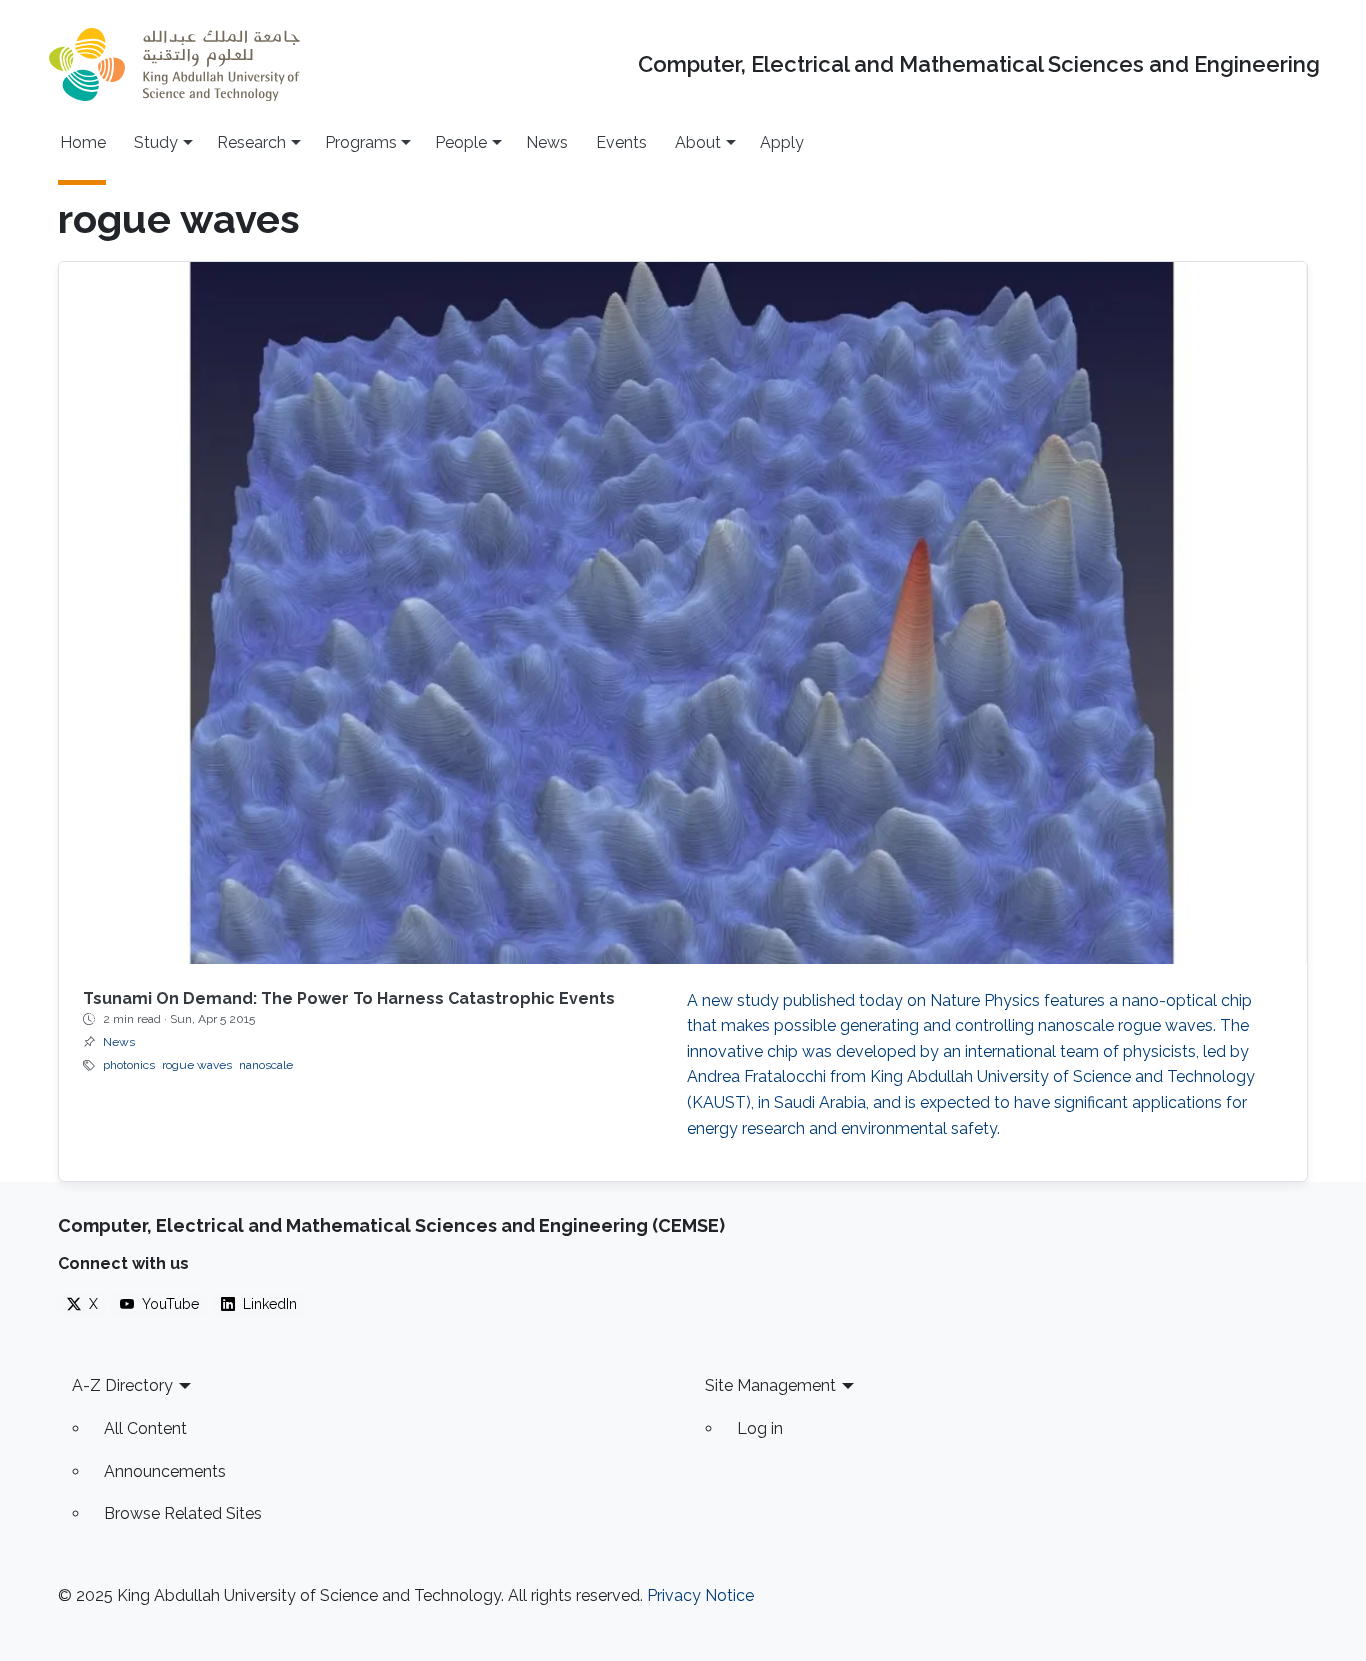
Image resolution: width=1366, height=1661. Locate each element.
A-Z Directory (122, 1385)
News (547, 142)
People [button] (461, 142)
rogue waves (197, 1065)
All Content (145, 1428)
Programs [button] (361, 142)
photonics (129, 1065)
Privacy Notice (700, 1595)
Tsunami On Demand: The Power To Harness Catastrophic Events (349, 998)
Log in (760, 1428)
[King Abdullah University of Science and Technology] (174, 64)
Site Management (770, 1385)
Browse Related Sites (183, 1513)
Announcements (165, 1471)
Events (621, 142)
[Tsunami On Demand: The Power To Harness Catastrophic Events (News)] (683, 613)
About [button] (698, 142)
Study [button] (156, 142)
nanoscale (266, 1065)
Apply (782, 142)
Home (83, 142)
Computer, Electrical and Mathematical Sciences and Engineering (979, 64)
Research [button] (251, 142)
